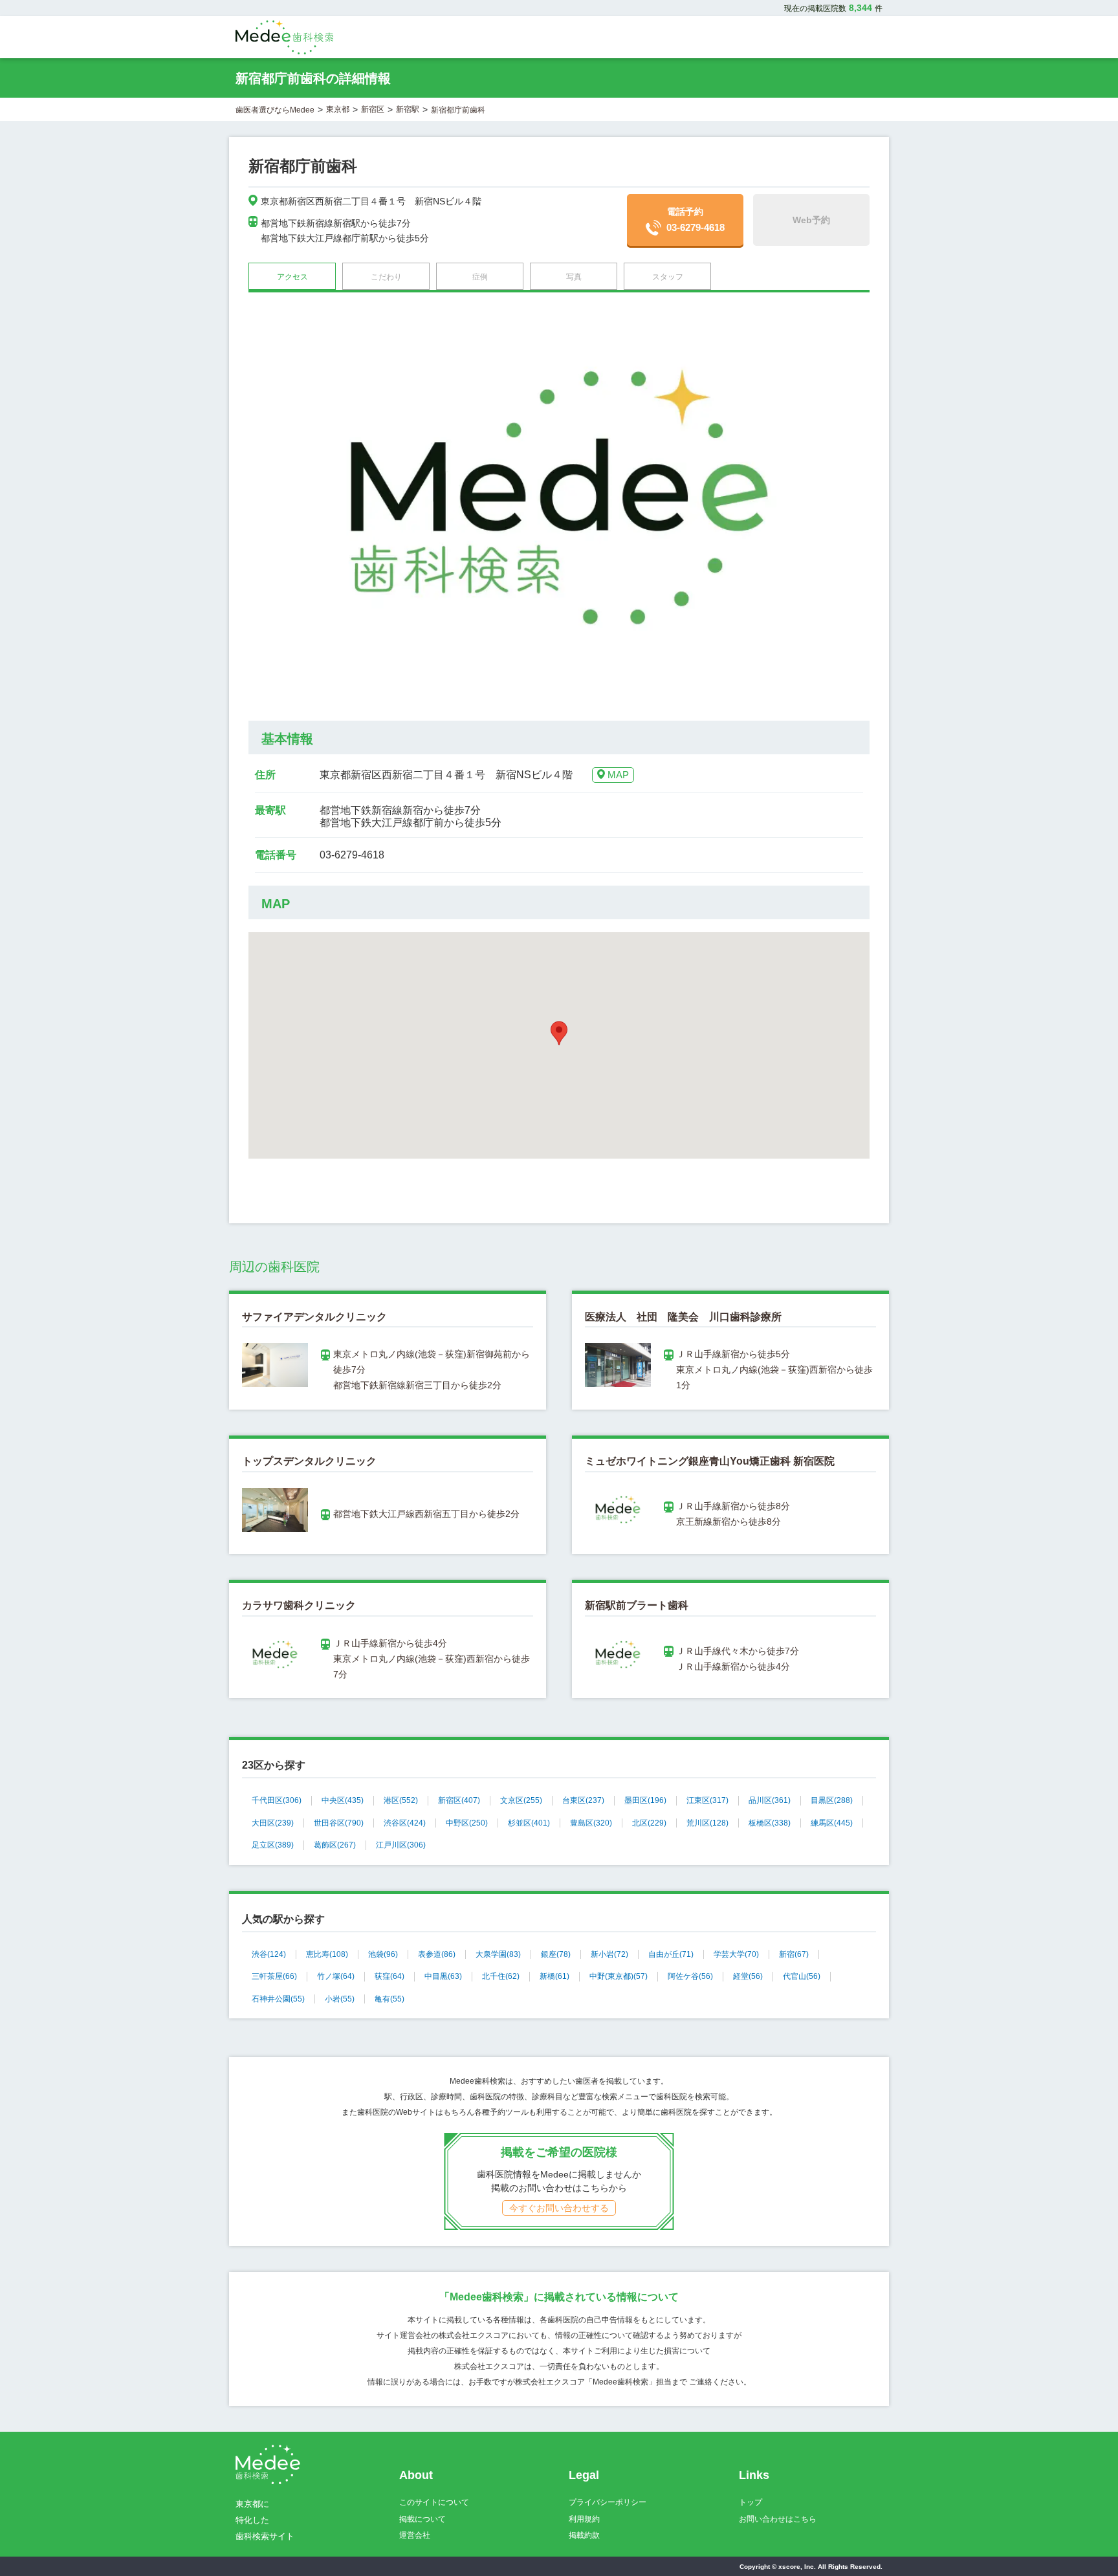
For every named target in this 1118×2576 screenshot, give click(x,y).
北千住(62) (501, 1976)
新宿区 (373, 109)
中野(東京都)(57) (619, 1976)
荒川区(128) (707, 1823)
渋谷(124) (269, 1954)
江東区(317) (707, 1800)
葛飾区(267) (335, 1845)
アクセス (292, 277)
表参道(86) (437, 1954)
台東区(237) (583, 1800)
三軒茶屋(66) (274, 1976)
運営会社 (415, 2535)
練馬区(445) (832, 1823)
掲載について (422, 2519)
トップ (751, 2502)
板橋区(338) (770, 1823)
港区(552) (401, 1800)
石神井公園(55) (278, 1999)
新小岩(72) (609, 1954)
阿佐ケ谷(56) (690, 1976)
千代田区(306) (277, 1800)
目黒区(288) (832, 1800)
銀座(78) (556, 1954)
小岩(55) (340, 1999)
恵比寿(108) (327, 1954)
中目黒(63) (443, 1976)
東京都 (338, 109)
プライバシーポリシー (608, 2502)
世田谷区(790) (339, 1823)
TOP (1080, 2539)
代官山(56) (802, 1976)
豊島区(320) (591, 1823)
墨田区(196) (645, 1800)
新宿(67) (794, 1954)
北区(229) (649, 1823)
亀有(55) (389, 1999)
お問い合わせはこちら (778, 2519)
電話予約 (696, 220)
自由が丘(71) (671, 1954)
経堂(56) (748, 1976)
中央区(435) (343, 1800)
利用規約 (584, 2519)
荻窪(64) (389, 1976)
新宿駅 (408, 109)
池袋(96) (383, 1954)
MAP (618, 775)
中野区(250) (467, 1823)
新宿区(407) (459, 1800)
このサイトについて (434, 2502)
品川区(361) (770, 1800)
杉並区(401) (529, 1823)
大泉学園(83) (498, 1954)
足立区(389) (273, 1845)
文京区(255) (521, 1800)
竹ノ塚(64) (336, 1976)
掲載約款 (584, 2535)
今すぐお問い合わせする (559, 2208)
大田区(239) (273, 1823)
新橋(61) (554, 1976)
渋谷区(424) (405, 1823)
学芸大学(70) (736, 1954)
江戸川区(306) (401, 1845)
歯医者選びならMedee (275, 110)
